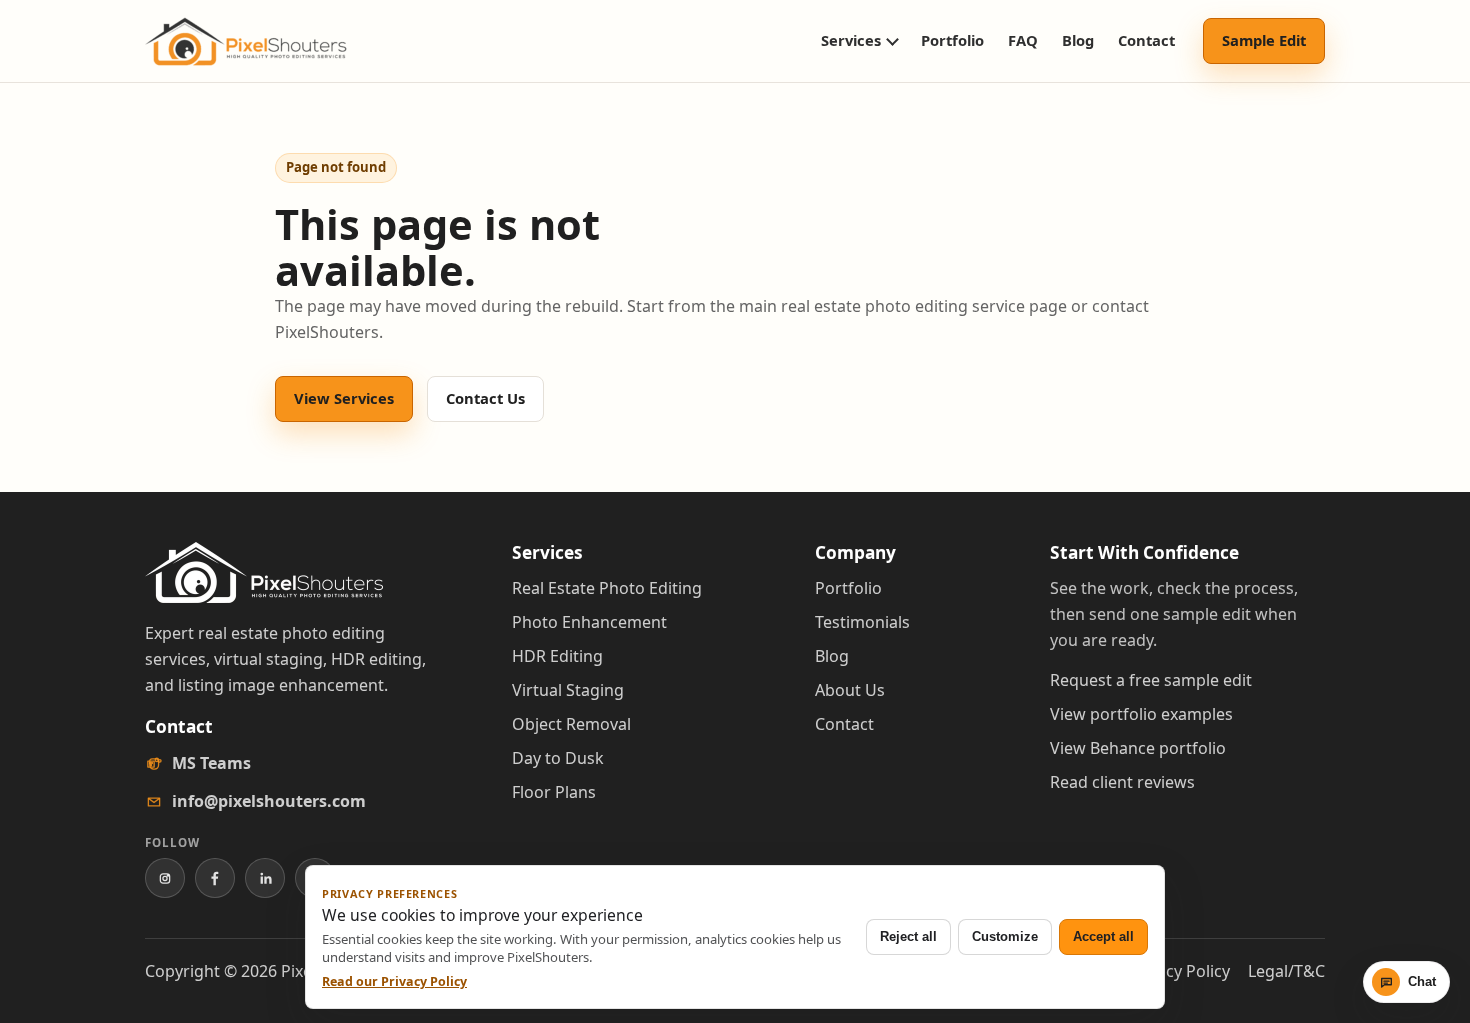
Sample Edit (1264, 40)
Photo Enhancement (589, 622)
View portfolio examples (1141, 714)
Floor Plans (554, 792)
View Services (344, 398)
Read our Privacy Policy (394, 981)
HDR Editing (557, 656)
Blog (1078, 40)
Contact (1146, 40)
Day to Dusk (558, 758)
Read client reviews (1122, 782)
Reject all (908, 936)
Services (851, 40)
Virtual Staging (568, 690)
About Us (850, 690)
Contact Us (485, 398)
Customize (1005, 936)
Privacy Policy (1179, 971)
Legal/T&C (1286, 971)
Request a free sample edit (1151, 680)
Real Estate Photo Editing (607, 588)
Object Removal (571, 724)
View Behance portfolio (1138, 748)
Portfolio (952, 40)
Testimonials (862, 622)
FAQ (1023, 40)
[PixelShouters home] (246, 41)
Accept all (1103, 936)
